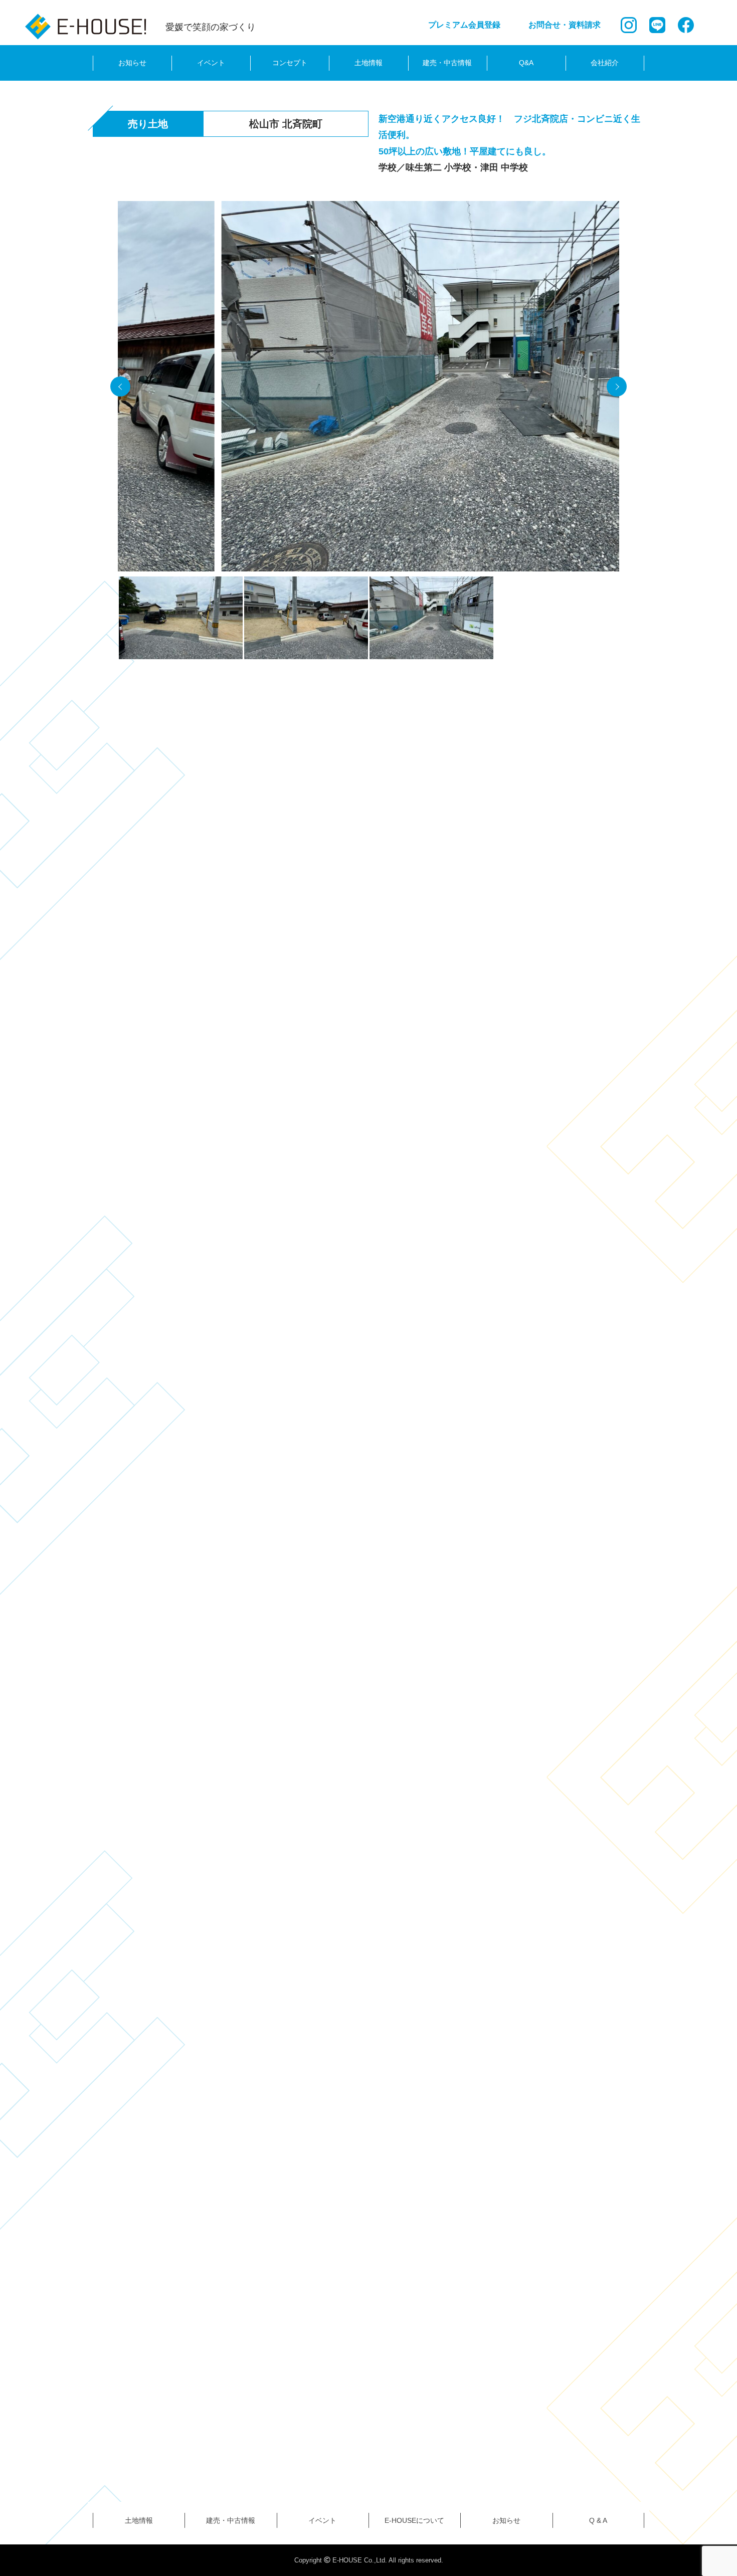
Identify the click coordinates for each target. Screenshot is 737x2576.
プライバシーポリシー (191, 2374)
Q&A (526, 63)
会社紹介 (605, 63)
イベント (211, 63)
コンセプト (290, 63)
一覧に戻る (368, 1843)
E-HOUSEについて (414, 2520)
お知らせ (132, 63)
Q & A (598, 2520)
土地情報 (368, 63)
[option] (368, 389)
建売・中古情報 (447, 63)
